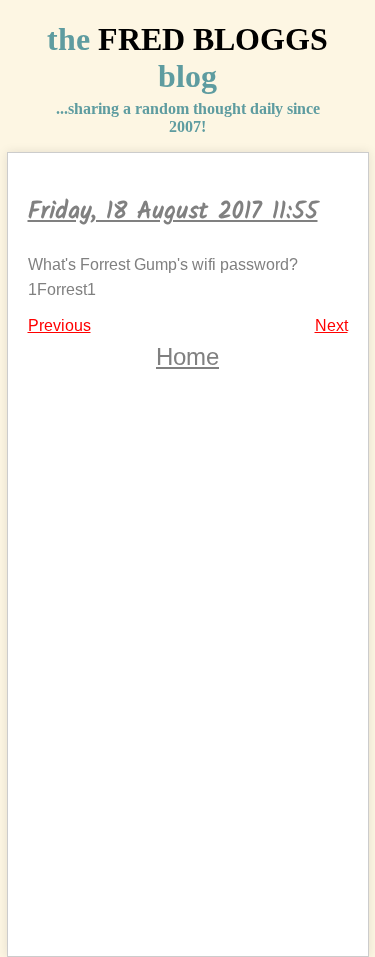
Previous (59, 325)
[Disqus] (188, 678)
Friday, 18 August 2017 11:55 (173, 211)
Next (331, 325)
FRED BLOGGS (213, 39)
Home (187, 356)
